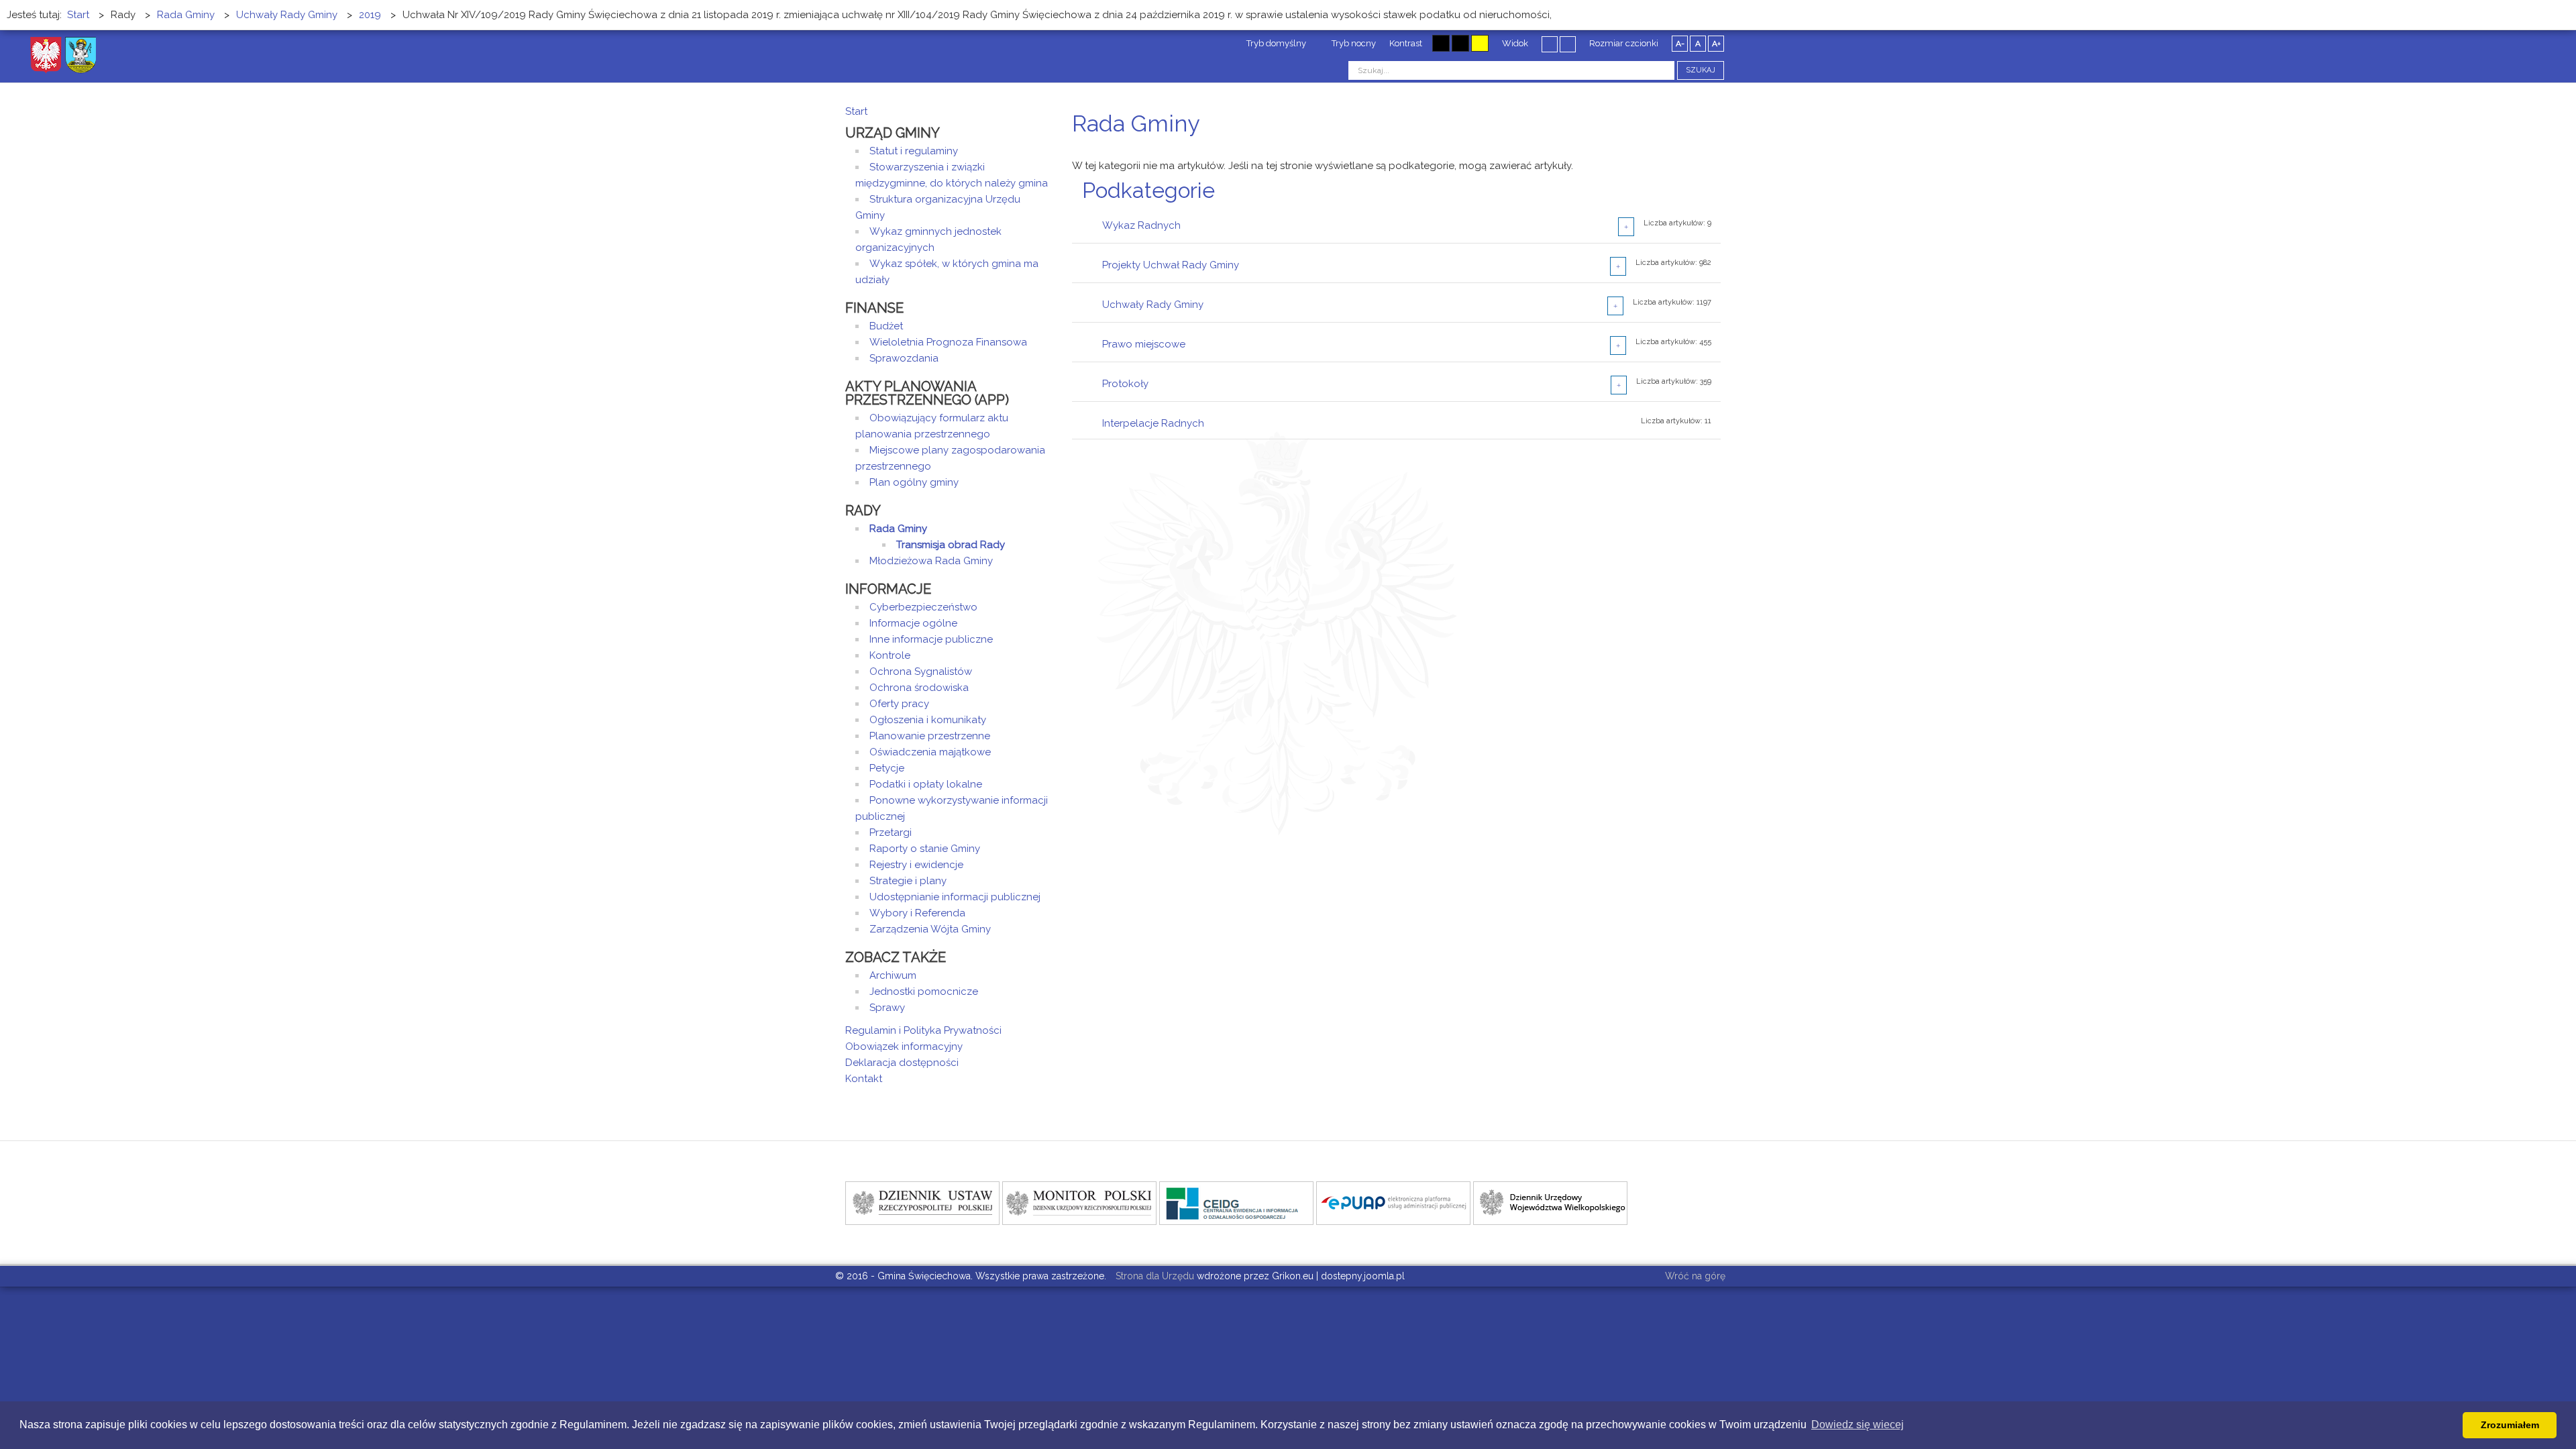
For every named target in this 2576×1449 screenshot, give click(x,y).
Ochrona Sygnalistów (921, 672)
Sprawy (887, 1008)
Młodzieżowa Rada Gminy (931, 561)
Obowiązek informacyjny (904, 1046)
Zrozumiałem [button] (2510, 1425)
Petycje (887, 768)
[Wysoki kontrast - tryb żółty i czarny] (1480, 43)
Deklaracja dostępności (902, 1063)
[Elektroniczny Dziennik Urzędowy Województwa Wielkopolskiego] (1550, 1202)
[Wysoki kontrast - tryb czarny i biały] (1441, 43)
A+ (1716, 44)
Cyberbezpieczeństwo (923, 607)
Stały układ (1550, 44)
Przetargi (891, 833)
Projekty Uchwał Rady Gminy (1171, 265)
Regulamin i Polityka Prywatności (923, 1030)
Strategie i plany (908, 881)
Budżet (886, 326)
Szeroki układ (1568, 44)
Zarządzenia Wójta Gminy (930, 929)
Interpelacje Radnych (1153, 423)
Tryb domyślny (1275, 43)
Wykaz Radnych (1141, 225)
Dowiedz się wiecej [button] (1858, 1425)
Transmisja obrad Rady (951, 545)
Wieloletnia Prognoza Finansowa (948, 342)
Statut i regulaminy (914, 151)
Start (856, 111)
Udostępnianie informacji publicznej (955, 897)
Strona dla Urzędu (1153, 1276)
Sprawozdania (904, 358)
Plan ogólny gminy (914, 482)
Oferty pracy (899, 704)
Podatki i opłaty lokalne (926, 784)
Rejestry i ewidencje (916, 865)
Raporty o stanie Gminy (925, 849)
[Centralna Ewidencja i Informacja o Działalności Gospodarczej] (1236, 1202)
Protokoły (1125, 384)
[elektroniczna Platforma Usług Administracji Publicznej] (1393, 1202)
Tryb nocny (1353, 43)
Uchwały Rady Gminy (1153, 305)
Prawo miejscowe (1144, 344)
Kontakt (864, 1079)
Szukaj (1701, 70)
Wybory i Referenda (917, 913)
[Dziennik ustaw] (922, 1202)
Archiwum (893, 975)
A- (1680, 44)
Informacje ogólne (913, 623)
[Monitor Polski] (1079, 1202)
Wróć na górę (1695, 1276)
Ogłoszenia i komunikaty (928, 720)
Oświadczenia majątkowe (930, 752)
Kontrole (890, 655)
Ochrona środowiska (919, 688)
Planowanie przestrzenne (930, 736)
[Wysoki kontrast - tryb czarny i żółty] (1460, 43)
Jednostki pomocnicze (924, 991)
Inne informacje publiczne (931, 639)
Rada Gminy (898, 529)
